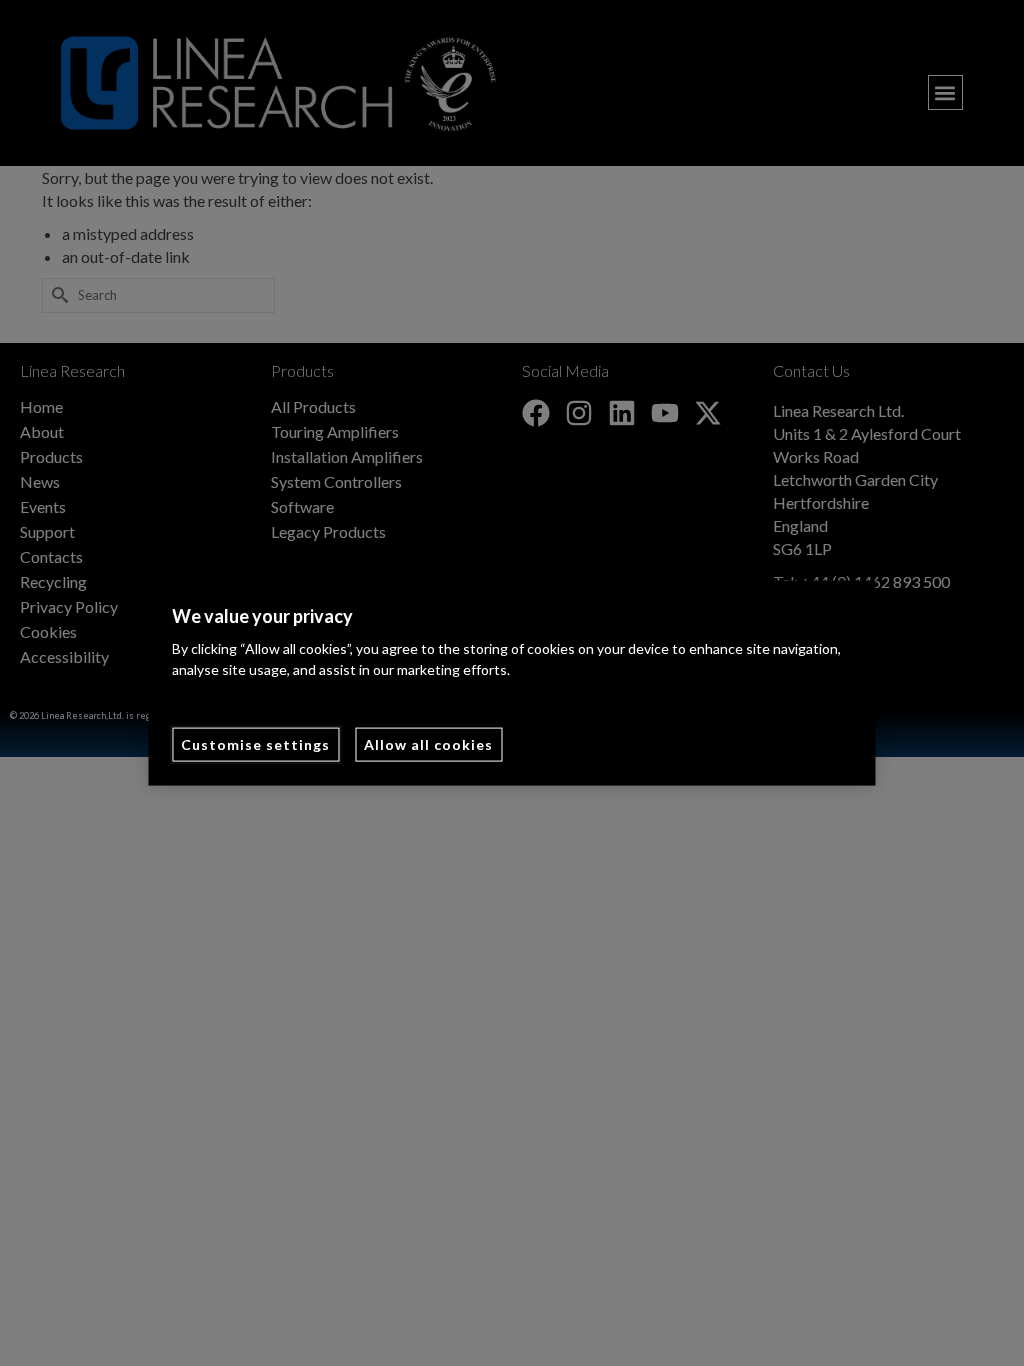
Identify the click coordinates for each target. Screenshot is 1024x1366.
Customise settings (255, 744)
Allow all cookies (428, 744)
